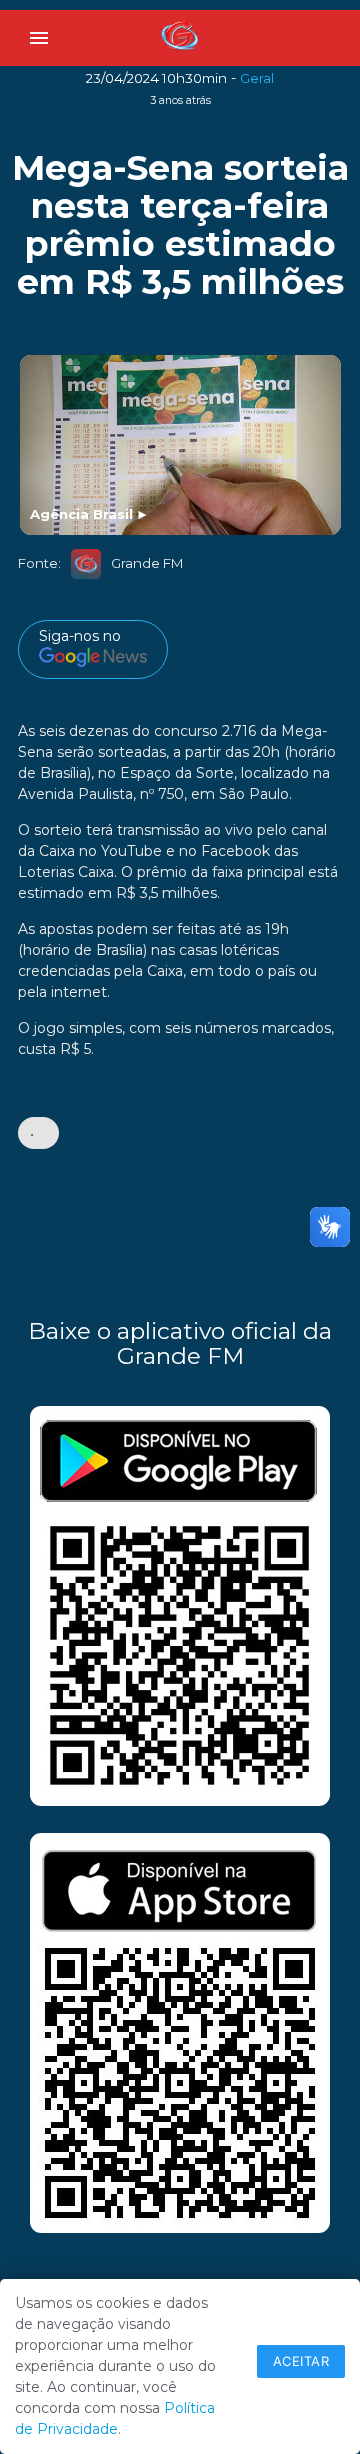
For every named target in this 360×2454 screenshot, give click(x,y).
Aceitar (301, 2361)
